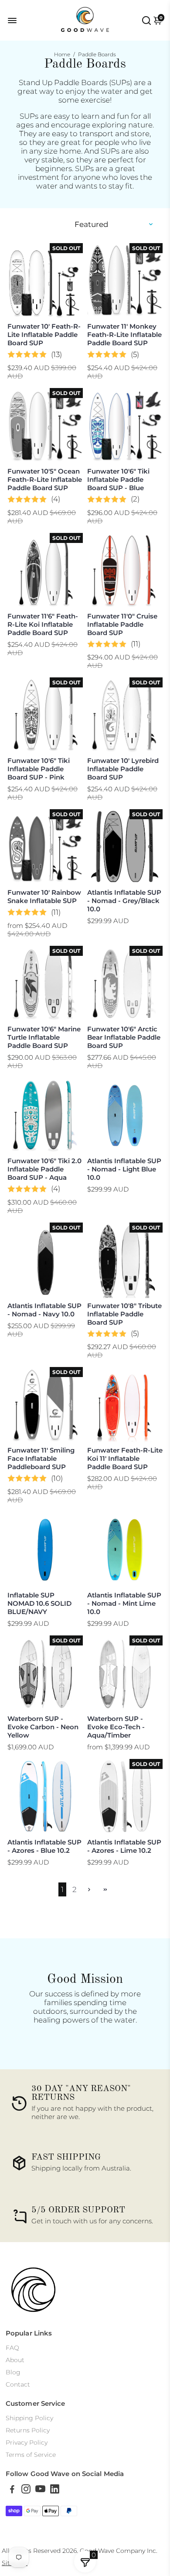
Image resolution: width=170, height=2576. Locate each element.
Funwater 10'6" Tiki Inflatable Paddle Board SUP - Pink (39, 769)
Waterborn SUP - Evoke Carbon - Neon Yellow (43, 1727)
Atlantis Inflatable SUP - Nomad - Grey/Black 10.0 (124, 901)
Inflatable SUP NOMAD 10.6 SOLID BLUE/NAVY (39, 1603)
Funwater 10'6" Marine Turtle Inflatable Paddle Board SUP (44, 1037)
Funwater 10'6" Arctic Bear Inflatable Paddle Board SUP (124, 1037)
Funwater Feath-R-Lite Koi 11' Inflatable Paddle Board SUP (125, 1458)
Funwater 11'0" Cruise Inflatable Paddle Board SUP (122, 624)
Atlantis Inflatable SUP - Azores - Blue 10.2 (44, 1846)
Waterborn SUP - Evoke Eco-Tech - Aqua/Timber (116, 1727)
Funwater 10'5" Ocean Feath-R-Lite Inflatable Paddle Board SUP (45, 479)
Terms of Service (31, 2455)
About (15, 2360)
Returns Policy (28, 2430)
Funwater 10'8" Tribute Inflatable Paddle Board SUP (124, 1314)
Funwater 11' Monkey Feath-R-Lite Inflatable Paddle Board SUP (124, 335)
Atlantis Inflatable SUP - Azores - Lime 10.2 (124, 1846)
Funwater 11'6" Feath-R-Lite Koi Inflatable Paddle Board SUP (43, 624)
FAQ (12, 2348)
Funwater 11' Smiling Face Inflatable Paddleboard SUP (41, 1458)
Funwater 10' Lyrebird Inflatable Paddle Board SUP (123, 769)
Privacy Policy (27, 2442)
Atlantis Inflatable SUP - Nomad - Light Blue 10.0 (124, 1169)
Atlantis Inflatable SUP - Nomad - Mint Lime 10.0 (124, 1603)
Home (62, 54)
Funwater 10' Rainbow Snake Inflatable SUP (44, 896)
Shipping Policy (29, 2418)
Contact (18, 2384)
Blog (13, 2372)
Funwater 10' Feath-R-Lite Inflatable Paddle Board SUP (44, 335)
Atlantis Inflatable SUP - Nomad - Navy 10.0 (44, 1310)
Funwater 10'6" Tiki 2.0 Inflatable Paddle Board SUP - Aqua (44, 1169)
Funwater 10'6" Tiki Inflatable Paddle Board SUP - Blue (118, 479)
